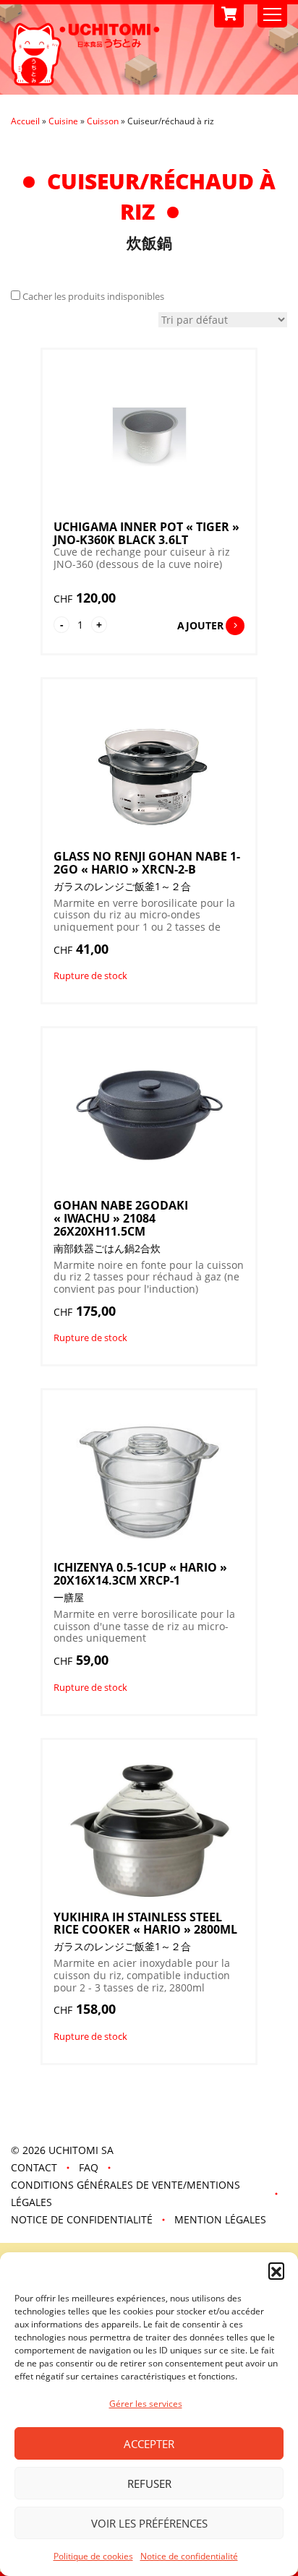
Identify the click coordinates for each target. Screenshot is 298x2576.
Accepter (149, 2444)
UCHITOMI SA (81, 2150)
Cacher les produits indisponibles (93, 296)
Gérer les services (146, 2404)
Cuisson (103, 121)
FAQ (89, 2167)
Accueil (25, 121)
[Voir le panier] (229, 14)
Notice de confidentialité (189, 2556)
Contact (34, 2167)
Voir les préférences (149, 2523)
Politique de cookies (93, 2556)
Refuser (149, 2484)
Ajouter (200, 625)
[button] (276, 2270)
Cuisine (63, 121)
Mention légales (220, 2219)
